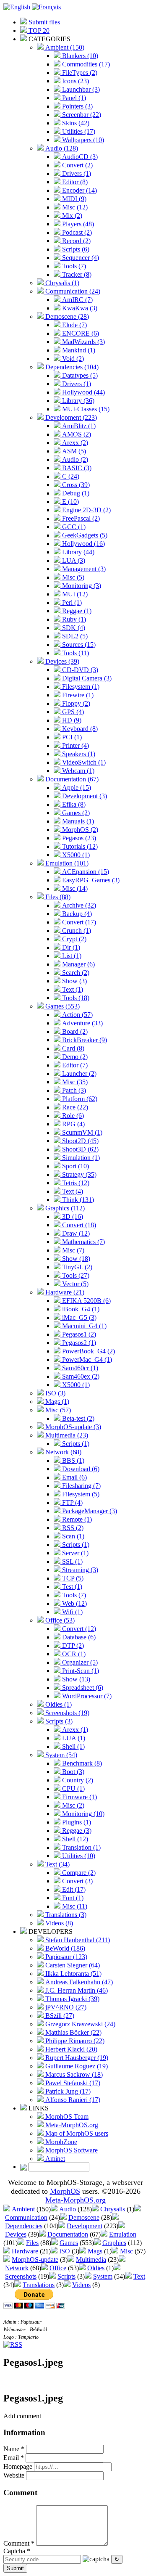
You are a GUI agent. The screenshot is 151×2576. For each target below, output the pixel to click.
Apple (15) (76, 788)
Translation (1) (81, 1847)
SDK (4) (73, 628)
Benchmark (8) (81, 1763)
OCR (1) (73, 1654)
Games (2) (75, 813)
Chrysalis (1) (61, 283)
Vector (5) (74, 1284)
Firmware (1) (79, 1797)
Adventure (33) (82, 1023)
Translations (39, 2285)
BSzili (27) (59, 2016)
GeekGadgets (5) (84, 535)
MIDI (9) (73, 199)
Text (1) (72, 989)
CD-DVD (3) (79, 670)
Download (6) (80, 1469)
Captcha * (17, 2551)
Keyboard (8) (79, 729)
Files (32, 2243)
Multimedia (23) (66, 1435)
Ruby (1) (73, 619)
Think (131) (77, 1200)
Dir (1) (70, 947)
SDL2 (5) (74, 636)
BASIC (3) (76, 468)
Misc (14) (74, 888)
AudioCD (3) (79, 157)
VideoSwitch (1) (83, 762)
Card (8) (72, 1048)
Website (14, 2475)
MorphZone (60, 2142)
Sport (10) (75, 1166)
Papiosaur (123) (65, 1957)
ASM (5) (73, 451)
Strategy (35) (78, 1174)
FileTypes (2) (79, 73)
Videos (81, 2285)
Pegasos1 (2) (78, 1334)
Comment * (19, 2543)
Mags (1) (56, 1402)
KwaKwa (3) (79, 308)
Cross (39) (75, 485)
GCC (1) (73, 527)
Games (69, 2243)
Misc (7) (72, 1250)
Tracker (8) (76, 274)
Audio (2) (74, 459)
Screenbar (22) (81, 115)
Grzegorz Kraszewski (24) (79, 2024)
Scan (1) (72, 1536)
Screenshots (21, 2276)
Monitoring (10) (82, 1814)
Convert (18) (78, 1225)
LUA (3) (73, 560)
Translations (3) (65, 1915)
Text (139, 2276)
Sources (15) (78, 645)
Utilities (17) (78, 131)
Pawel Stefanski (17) (72, 2083)
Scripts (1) (75, 1444)
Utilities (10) (78, 1856)
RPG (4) (73, 1124)
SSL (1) (72, 1561)
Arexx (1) (74, 1730)
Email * (14, 2458)
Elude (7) (74, 325)
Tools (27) (75, 1275)
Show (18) (75, 1259)
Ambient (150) (64, 47)
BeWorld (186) (64, 1948)
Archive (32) (78, 905)
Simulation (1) (80, 1158)
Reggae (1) (76, 611)
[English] (17, 7)
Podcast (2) (76, 232)
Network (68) (62, 1452)
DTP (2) (72, 1645)
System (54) (60, 1755)
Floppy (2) (75, 703)
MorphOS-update (35, 2260)
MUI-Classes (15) (85, 409)
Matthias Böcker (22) (73, 2032)
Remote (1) (76, 1519)
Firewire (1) (77, 695)
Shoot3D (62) (79, 1149)
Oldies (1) (58, 1704)
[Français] (46, 7)
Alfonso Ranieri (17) (72, 2100)
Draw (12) (75, 1233)
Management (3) (83, 569)
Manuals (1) (77, 821)
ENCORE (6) (80, 333)
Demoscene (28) (66, 316)
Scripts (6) (75, 249)
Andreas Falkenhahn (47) (78, 1982)
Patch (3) (73, 1090)
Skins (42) (75, 123)
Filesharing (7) (81, 1486)
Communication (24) (72, 291)
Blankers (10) (79, 56)
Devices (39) (61, 661)
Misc (126, 2251)
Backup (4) (76, 914)
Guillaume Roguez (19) (76, 2066)
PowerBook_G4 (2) (88, 1351)
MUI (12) (74, 594)
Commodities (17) (85, 64)
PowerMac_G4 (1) (86, 1359)
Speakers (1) (78, 754)
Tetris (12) (75, 1183)
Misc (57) (57, 1410)
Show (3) (74, 981)
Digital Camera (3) (86, 678)
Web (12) (74, 1603)
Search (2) (75, 973)
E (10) (70, 502)
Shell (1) (73, 1746)
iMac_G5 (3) (78, 1317)
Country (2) (77, 1780)
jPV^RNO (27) (65, 2007)
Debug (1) (75, 493)
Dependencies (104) (71, 367)
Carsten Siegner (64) (72, 1965)
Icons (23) (75, 81)
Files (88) (57, 897)
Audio (68, 2209)
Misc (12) (74, 207)
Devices (16, 2234)
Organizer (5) (79, 1662)
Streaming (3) (79, 1570)
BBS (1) (72, 1460)
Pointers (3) (77, 106)
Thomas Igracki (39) (72, 1999)
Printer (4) (75, 745)
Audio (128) (61, 148)
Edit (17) (73, 1889)
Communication (26, 2217)
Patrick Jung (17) (67, 2091)
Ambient (23, 2209)
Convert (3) (77, 1881)
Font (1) (72, 1898)
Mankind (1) (78, 350)
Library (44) (77, 552)
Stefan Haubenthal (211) (77, 1940)
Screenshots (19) (66, 1713)
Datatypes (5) (79, 375)
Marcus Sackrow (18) (73, 2074)
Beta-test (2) (77, 1418)
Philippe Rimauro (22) (74, 2041)
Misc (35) (74, 1082)
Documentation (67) (71, 779)
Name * (14, 2449)
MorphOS (65, 2191)
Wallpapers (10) (82, 140)
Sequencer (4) (80, 258)
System (103, 2276)
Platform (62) (79, 1099)
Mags (95, 2251)
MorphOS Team (66, 2117)
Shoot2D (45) (79, 1141)
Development (85, 2226)
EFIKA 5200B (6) (86, 1301)
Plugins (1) (76, 1822)
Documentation (68, 2234)
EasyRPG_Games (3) (90, 880)
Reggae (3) (76, 1831)
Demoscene (84, 2217)
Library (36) (77, 401)
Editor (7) (74, 1065)
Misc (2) (72, 1805)
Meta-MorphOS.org (71, 2125)
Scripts (66, 2276)
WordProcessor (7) (86, 1696)
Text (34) (57, 1864)
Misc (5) (72, 577)
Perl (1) (71, 602)
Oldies (96, 2268)
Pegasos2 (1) (78, 1343)
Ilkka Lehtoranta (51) (73, 1974)
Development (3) (84, 796)
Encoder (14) (79, 190)
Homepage (18, 2466)
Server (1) (74, 1553)
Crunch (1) (76, 931)
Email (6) (74, 1477)
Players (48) (77, 224)
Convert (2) (77, 165)
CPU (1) (73, 1788)
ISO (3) (55, 1393)
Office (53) (59, 1620)
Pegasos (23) (78, 838)
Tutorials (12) (79, 846)
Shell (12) (74, 1839)
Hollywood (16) (83, 544)
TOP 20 (38, 30)
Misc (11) (74, 1906)
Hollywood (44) (83, 392)
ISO (65, 2251)
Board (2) (74, 1031)
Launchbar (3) (80, 89)
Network (17, 2268)
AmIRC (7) (77, 300)
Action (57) (77, 1015)
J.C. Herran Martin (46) (76, 1990)
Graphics (114, 2243)
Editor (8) (74, 182)
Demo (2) (74, 1057)
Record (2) (75, 241)
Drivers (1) (76, 173)
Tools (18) (75, 998)
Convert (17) (78, 922)
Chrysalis (113, 2209)
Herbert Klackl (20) (70, 2049)
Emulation (123, 2234)
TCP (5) (72, 1578)
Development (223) (70, 417)
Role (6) (72, 1116)
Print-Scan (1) (80, 1671)
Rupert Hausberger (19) (76, 2058)
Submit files (43, 22)
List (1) (71, 956)
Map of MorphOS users (76, 2133)
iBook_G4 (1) (80, 1309)
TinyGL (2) (76, 1267)
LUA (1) (73, 1738)
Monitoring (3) (81, 586)
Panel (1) (73, 98)
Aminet (54, 2159)
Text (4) (72, 1191)
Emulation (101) (66, 863)
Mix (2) (71, 216)
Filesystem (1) (80, 687)
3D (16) (72, 1217)
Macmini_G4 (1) (83, 1326)
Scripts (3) (58, 1721)
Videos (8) (58, 1923)
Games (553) (62, 1006)
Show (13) (75, 1679)
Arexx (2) (74, 443)
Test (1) (71, 1587)
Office (58, 2268)
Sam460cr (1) (79, 1368)
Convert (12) (78, 1629)
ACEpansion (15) (85, 872)
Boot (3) (72, 1772)
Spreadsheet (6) (82, 1688)
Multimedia (91, 2260)
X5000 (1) (75, 855)
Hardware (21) (64, 1292)
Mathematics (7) (83, 1242)
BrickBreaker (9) (84, 1040)
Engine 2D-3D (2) (86, 510)
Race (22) (74, 1107)
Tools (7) (73, 266)
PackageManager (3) (89, 1511)
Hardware (25, 2251)
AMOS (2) (76, 434)
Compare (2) (78, 1873)
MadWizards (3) (83, 342)
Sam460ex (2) (80, 1376)
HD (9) (71, 720)
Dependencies (24, 2226)
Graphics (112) (64, 1208)
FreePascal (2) (80, 518)
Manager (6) (78, 964)
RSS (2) (72, 1528)
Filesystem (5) (80, 1494)
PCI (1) (71, 737)
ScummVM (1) (81, 1132)
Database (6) (78, 1637)
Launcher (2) (78, 1074)
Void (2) (72, 359)
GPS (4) (72, 712)
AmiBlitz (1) (78, 426)
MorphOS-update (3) (72, 1427)
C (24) (70, 476)
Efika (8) (73, 804)
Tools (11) (75, 653)
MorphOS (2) (79, 830)
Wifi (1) (72, 1612)
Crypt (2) (73, 939)
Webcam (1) (77, 771)
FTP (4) (72, 1502)
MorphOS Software (71, 2150)
